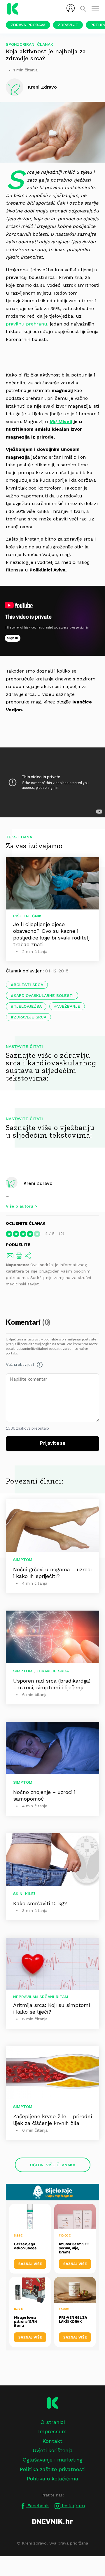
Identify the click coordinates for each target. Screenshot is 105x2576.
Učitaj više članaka (53, 2165)
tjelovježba (28, 1006)
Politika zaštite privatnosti (53, 2469)
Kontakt (52, 2441)
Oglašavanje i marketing (52, 2460)
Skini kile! (24, 1894)
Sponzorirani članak (29, 44)
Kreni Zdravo (38, 1183)
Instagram (73, 2506)
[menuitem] (71, 8)
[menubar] (71, 8)
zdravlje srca (30, 1017)
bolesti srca (28, 985)
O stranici (52, 2422)
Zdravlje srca (52, 1671)
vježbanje (69, 1006)
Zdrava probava (28, 25)
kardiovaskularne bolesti (44, 995)
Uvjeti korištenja (53, 2450)
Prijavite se (53, 1443)
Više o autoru (20, 1206)
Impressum (52, 2431)
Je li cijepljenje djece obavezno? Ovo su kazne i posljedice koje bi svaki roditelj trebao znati (51, 934)
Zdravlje (68, 25)
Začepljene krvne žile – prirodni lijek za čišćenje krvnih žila (52, 2120)
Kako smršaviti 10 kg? (40, 1903)
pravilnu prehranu (27, 324)
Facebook (37, 2506)
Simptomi (23, 1560)
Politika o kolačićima (52, 2479)
